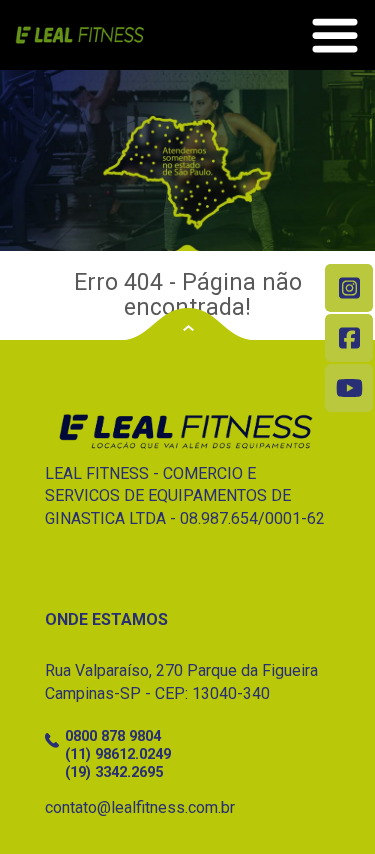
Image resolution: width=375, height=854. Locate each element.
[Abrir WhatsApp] (325, 803)
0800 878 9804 (113, 736)
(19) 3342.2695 (114, 772)
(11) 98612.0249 (118, 754)
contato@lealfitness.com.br (140, 807)
